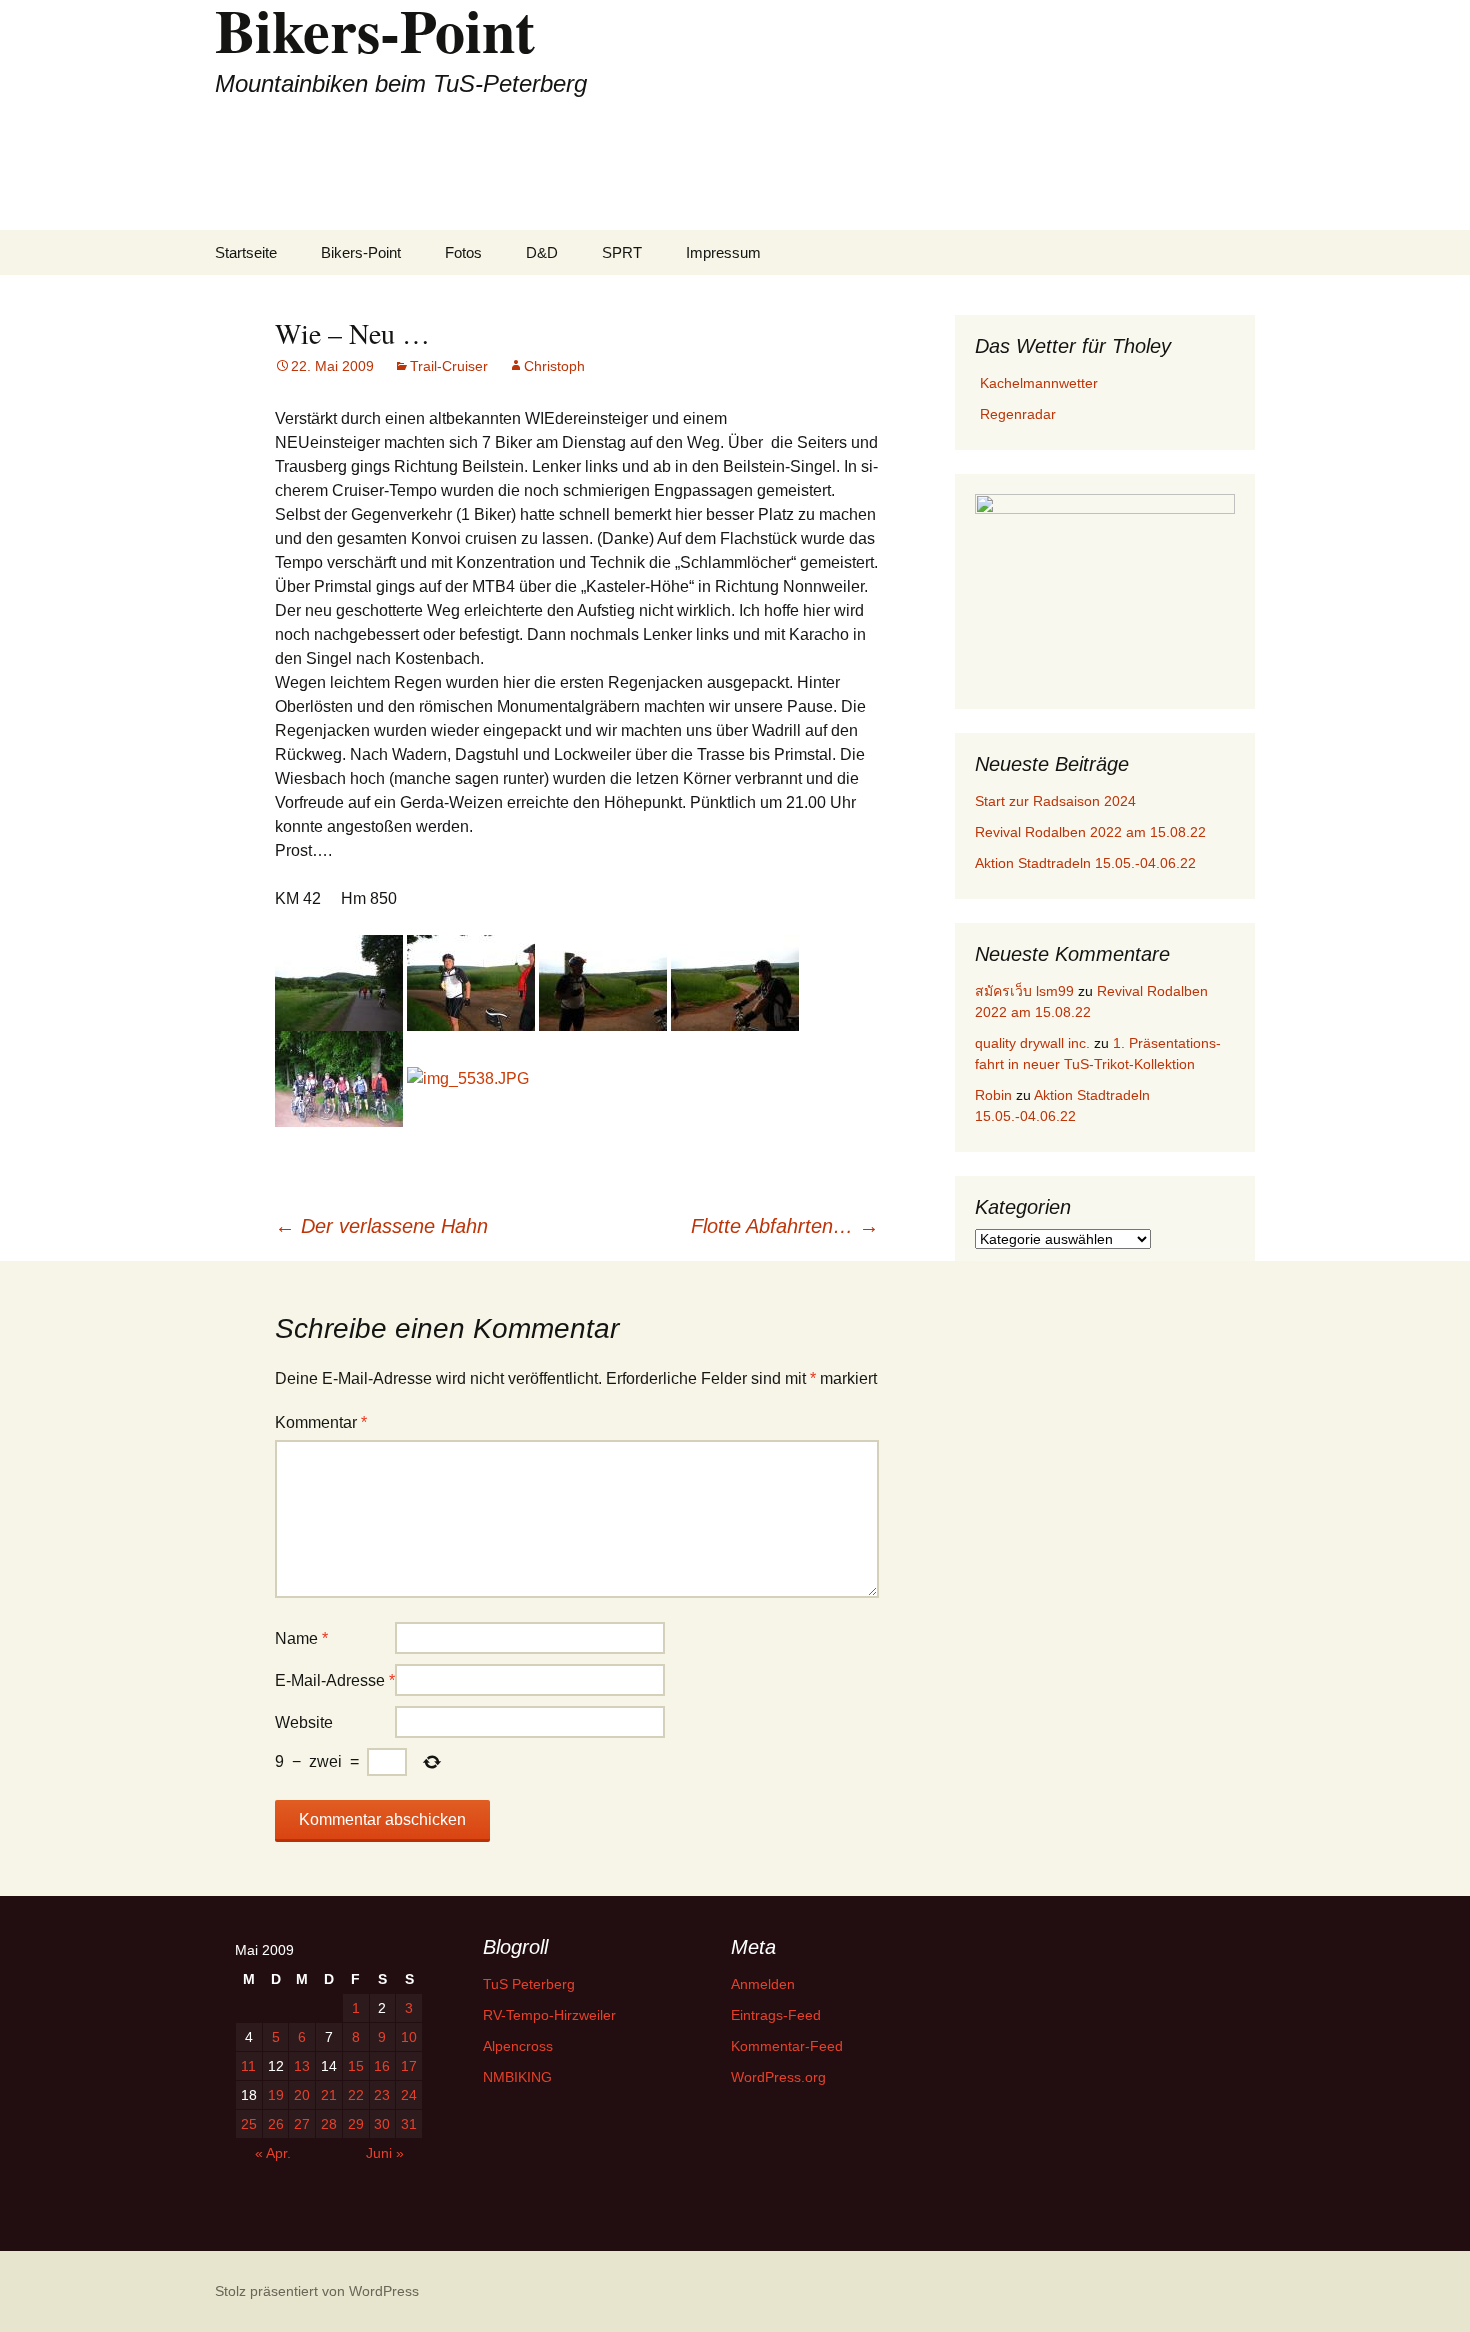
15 (356, 2066)
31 (409, 2124)
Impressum (723, 252)
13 (302, 2066)
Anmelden (763, 1984)
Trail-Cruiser (449, 366)
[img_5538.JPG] (468, 1078)
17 (409, 2066)
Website (304, 1722)
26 (276, 2124)
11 (248, 2066)
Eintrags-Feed (776, 2015)
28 (329, 2124)
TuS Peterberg (529, 1984)
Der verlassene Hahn (381, 1226)
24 (409, 2095)
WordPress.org (778, 2077)
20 (302, 2095)
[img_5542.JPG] (339, 982)
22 (356, 2095)
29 (356, 2124)
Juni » (385, 2153)
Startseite (246, 252)
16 (382, 2066)
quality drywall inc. (1032, 1043)
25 (249, 2124)
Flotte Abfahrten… (785, 1226)
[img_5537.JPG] (339, 1078)
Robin (993, 1095)
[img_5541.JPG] (471, 982)
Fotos (463, 252)
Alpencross (518, 2046)
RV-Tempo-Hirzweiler (549, 2015)
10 (409, 2037)
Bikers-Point (361, 252)
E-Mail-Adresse (335, 1680)
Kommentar (321, 1422)
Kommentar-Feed (787, 2046)
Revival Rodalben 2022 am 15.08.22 (1090, 832)
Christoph (554, 366)
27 (302, 2124)
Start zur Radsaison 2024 (1055, 801)
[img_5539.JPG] (735, 982)
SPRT (622, 252)
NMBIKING (517, 2077)
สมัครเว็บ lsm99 (1024, 991)
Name (301, 1638)
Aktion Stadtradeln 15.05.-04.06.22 (1085, 863)
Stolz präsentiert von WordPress (317, 2291)
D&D (542, 252)
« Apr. (273, 2153)
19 (276, 2095)
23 (382, 2095)
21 (329, 2095)
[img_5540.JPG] (603, 982)
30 (382, 2124)
